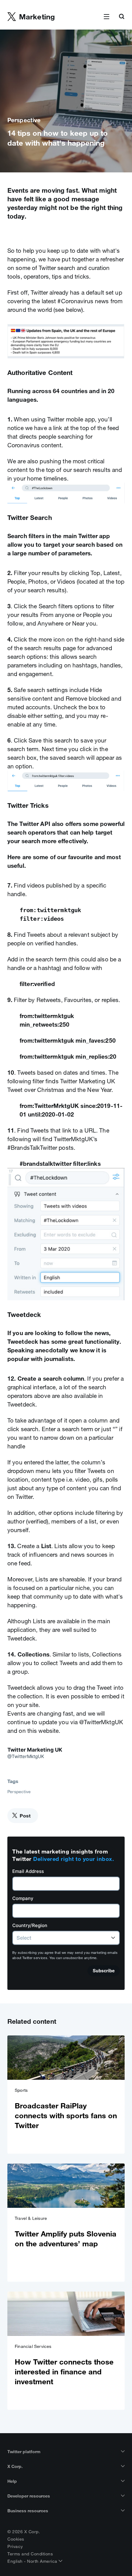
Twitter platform (24, 2452)
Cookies (16, 2539)
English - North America (33, 2561)
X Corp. (15, 2466)
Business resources (28, 2511)
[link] (66, 2095)
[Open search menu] (122, 17)
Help (12, 2481)
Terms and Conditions (30, 2554)
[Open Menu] (107, 17)
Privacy (15, 2546)
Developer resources (29, 2496)
